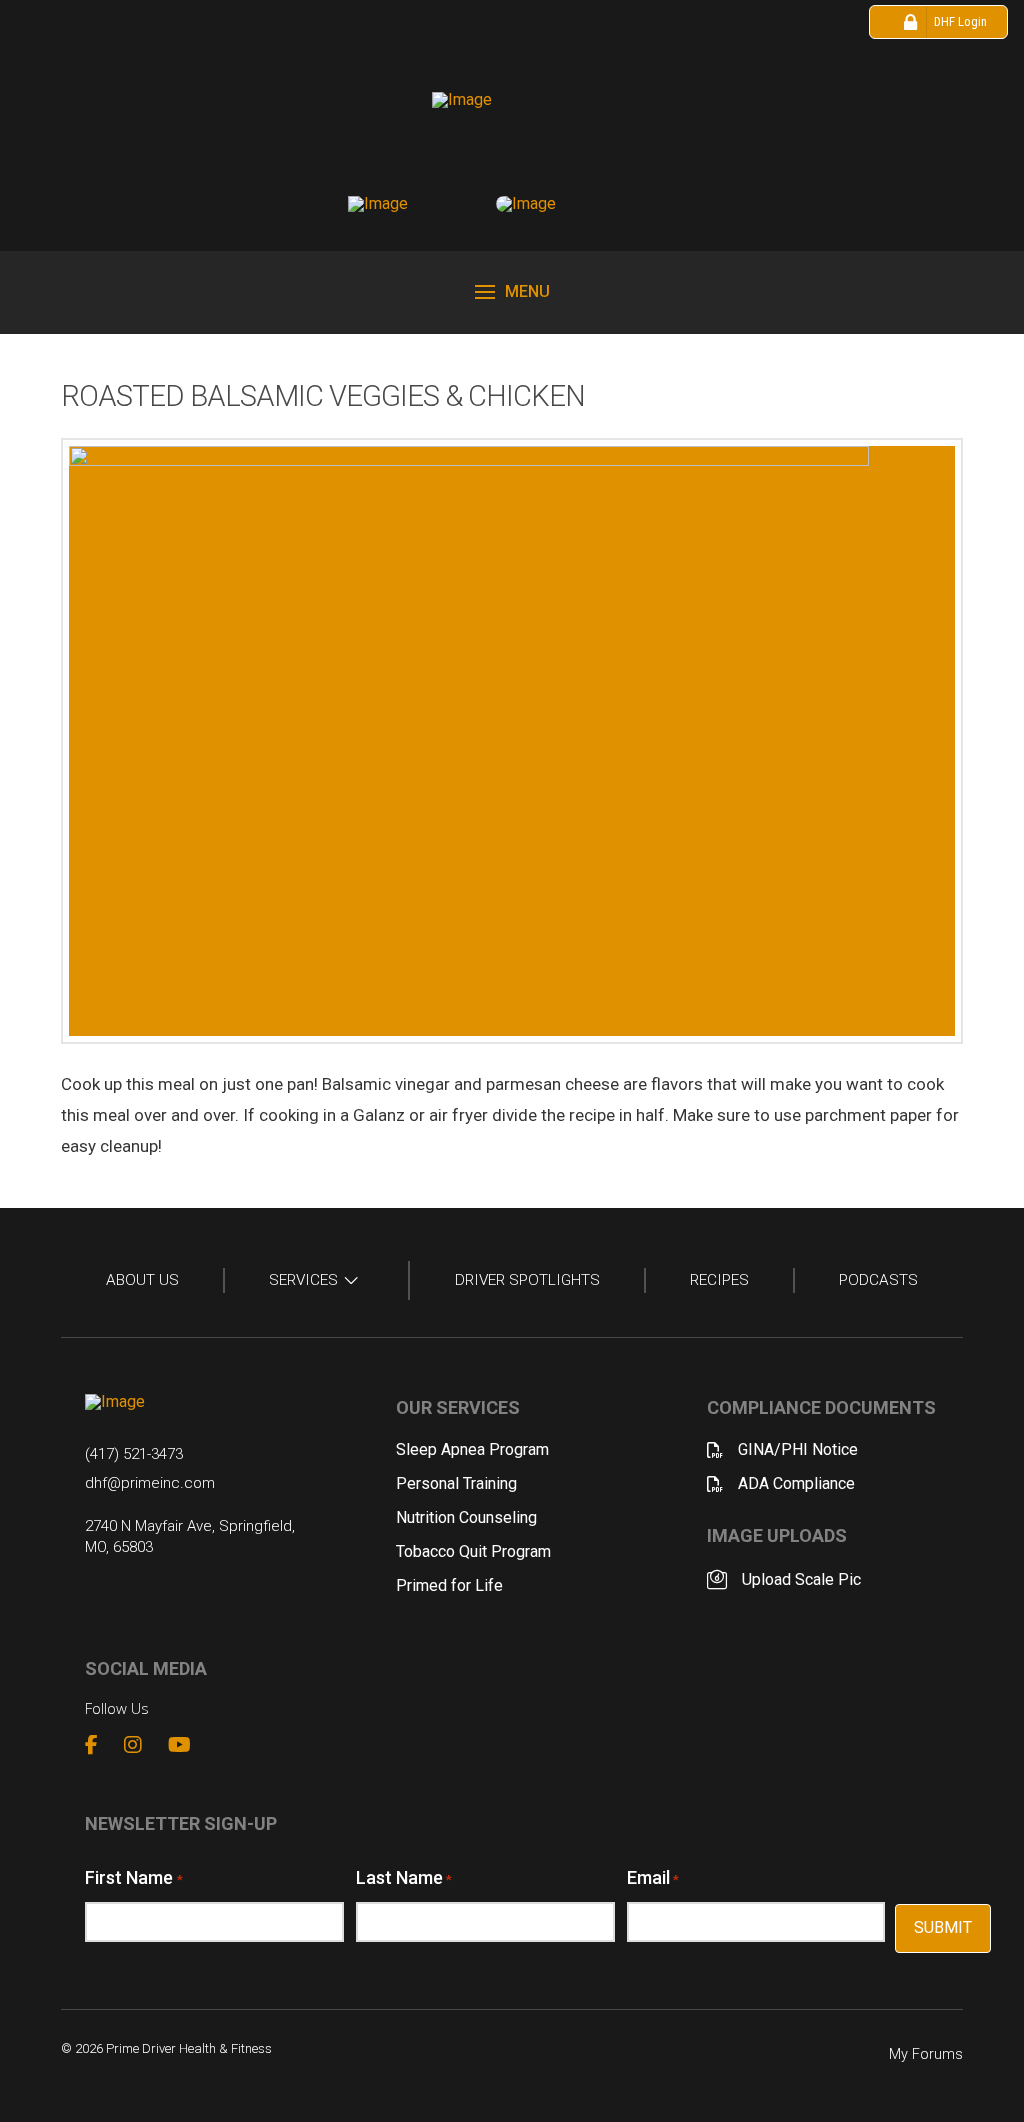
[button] (512, 292)
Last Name (404, 1877)
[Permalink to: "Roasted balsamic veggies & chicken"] (511, 741)
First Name (133, 1877)
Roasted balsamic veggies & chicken (323, 396)
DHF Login (960, 21)
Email (653, 1877)
